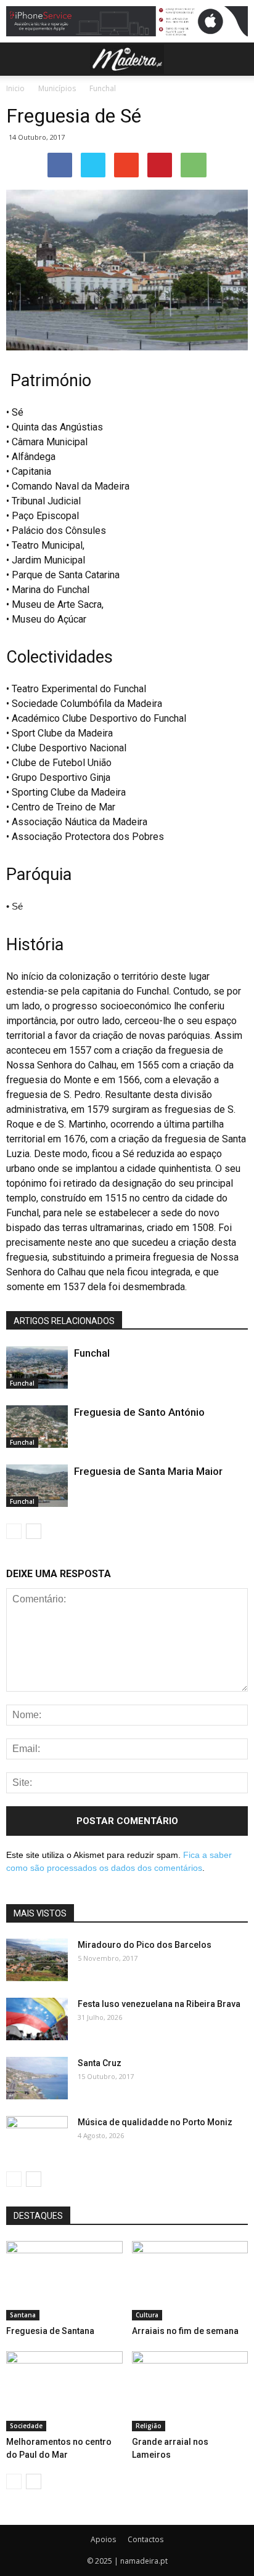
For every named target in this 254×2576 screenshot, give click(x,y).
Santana (23, 2315)
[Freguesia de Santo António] (37, 1427)
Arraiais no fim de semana (185, 2331)
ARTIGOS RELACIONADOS (64, 1321)
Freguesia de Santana (50, 2331)
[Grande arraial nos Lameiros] (190, 2391)
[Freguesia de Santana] (64, 2281)
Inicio (15, 88)
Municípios (57, 88)
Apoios (103, 2539)
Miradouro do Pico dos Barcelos (145, 1945)
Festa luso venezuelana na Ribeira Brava (159, 2004)
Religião (149, 2426)
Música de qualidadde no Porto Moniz (155, 2122)
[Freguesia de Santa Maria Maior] (37, 1486)
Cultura (147, 2315)
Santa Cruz (100, 2063)
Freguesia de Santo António (141, 1412)
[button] (237, 59)
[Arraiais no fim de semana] (190, 2281)
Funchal (103, 88)
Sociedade (26, 2426)
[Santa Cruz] (37, 2078)
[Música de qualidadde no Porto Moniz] (37, 2138)
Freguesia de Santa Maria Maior (148, 1471)
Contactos (145, 2539)
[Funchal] (37, 1367)
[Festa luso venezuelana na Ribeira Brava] (37, 2019)
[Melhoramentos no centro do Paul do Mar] (64, 2391)
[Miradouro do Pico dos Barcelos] (37, 1960)
